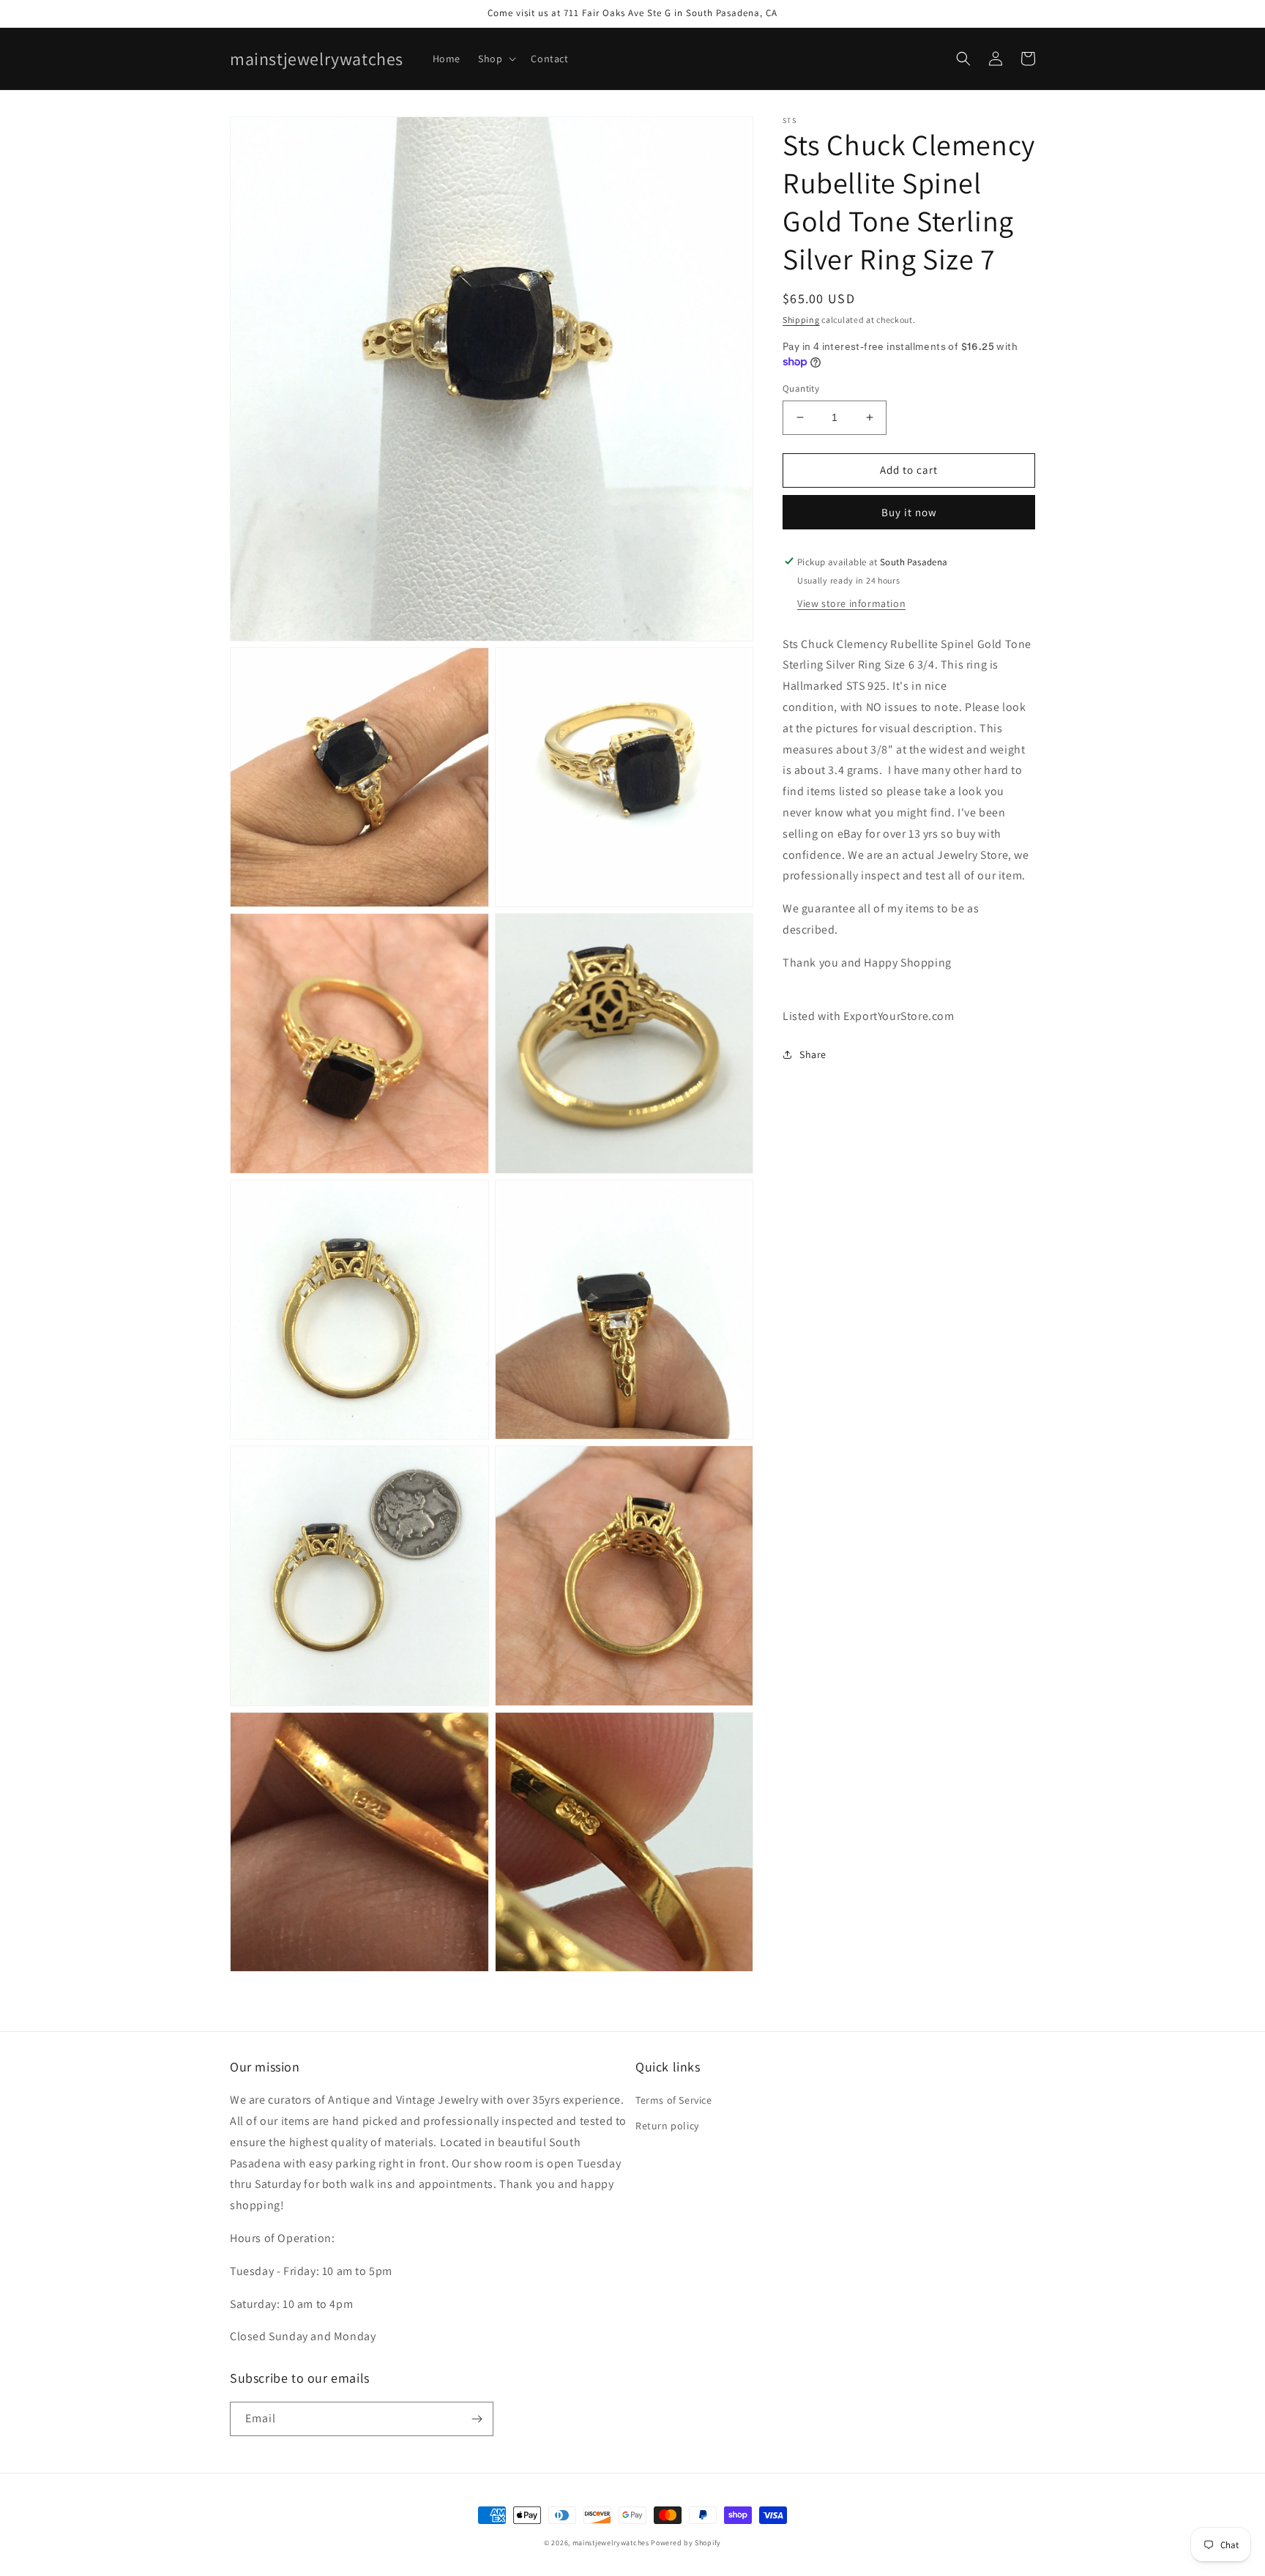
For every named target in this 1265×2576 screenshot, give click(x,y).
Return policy (667, 2126)
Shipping (801, 320)
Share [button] (813, 1054)
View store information (851, 603)
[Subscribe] (477, 2419)
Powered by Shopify (686, 2543)
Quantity (801, 388)
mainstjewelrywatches (611, 2543)
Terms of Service (674, 2100)
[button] (496, 59)
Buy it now (909, 511)
